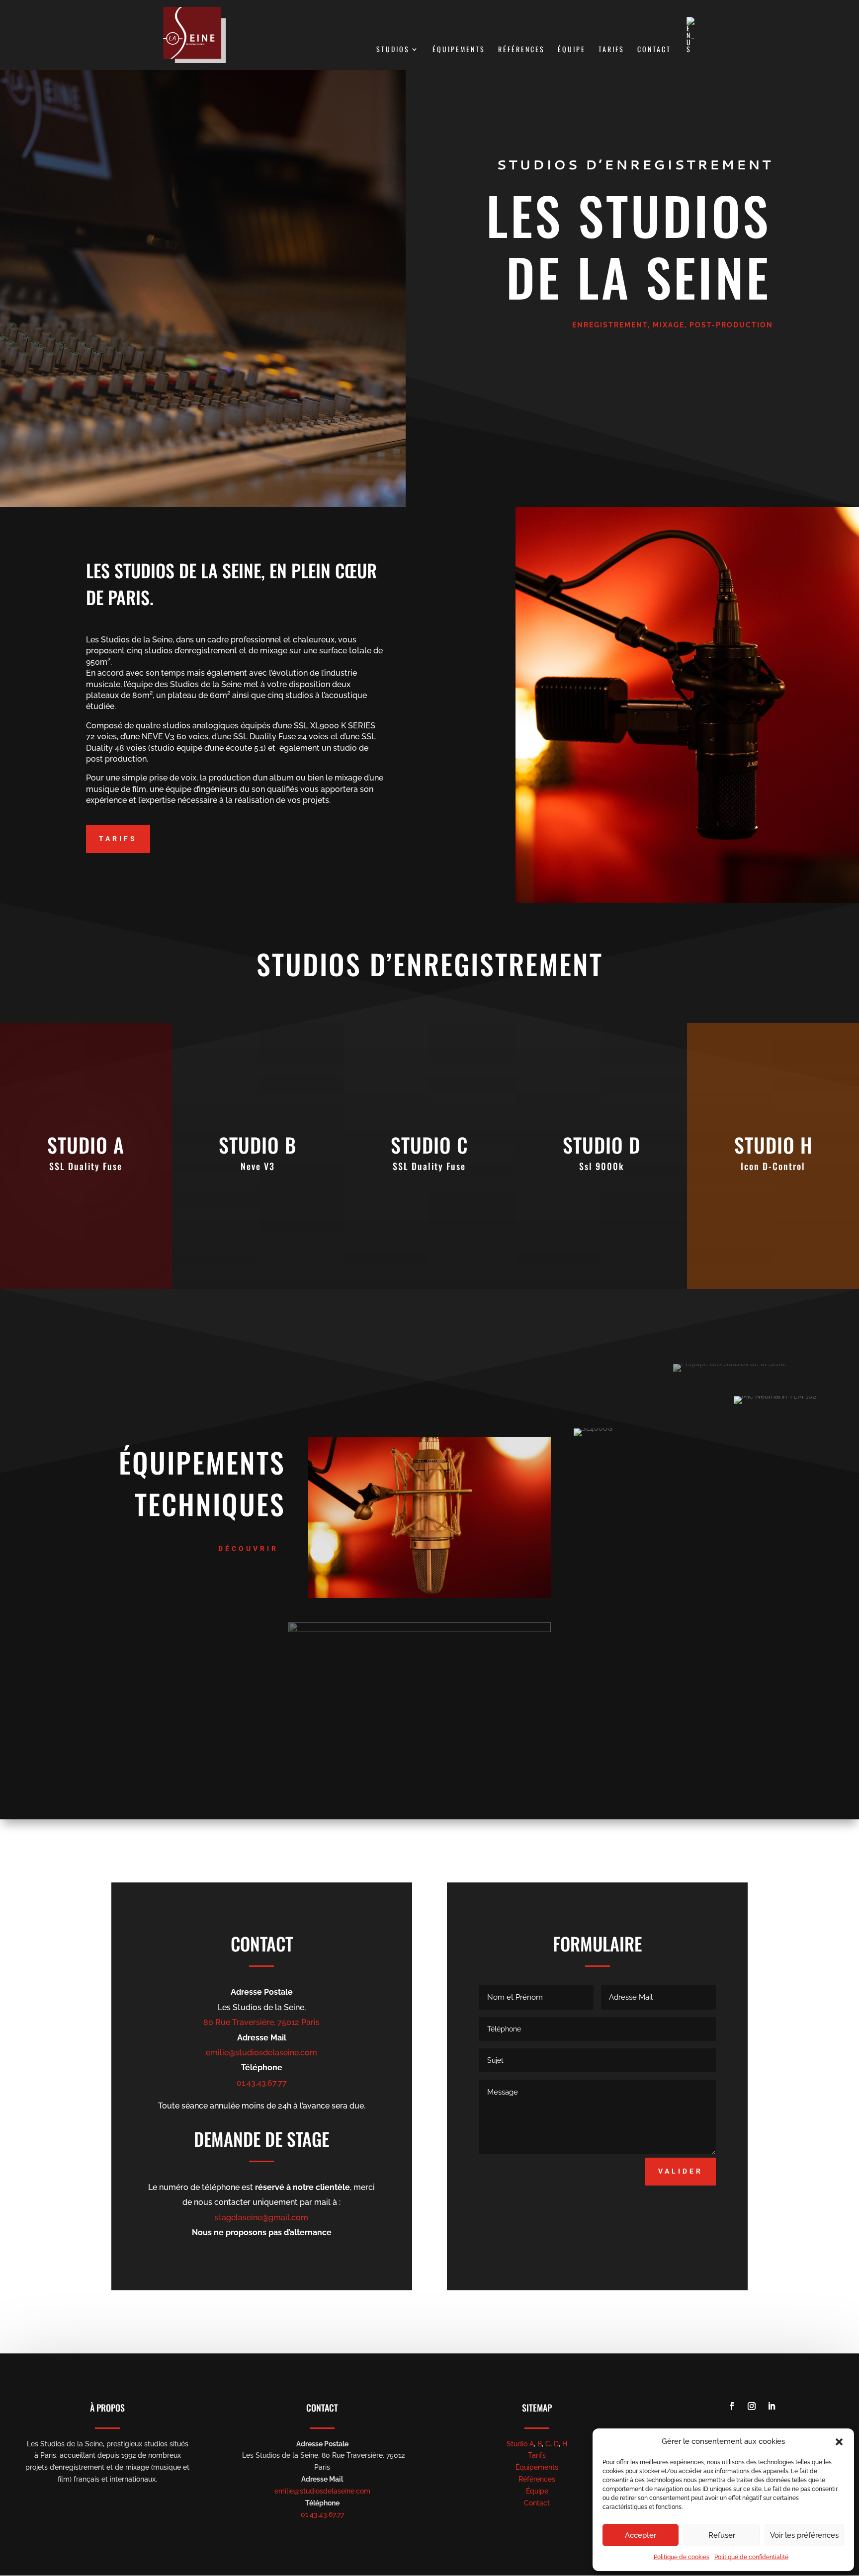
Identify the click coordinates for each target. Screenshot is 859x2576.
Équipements (459, 50)
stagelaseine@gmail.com (261, 2218)
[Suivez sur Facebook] (732, 2406)
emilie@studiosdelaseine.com (261, 2053)
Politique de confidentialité (751, 2557)
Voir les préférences (804, 2535)
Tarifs (611, 50)
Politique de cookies (682, 2557)
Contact (654, 50)
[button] (839, 2442)
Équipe (572, 50)
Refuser (722, 2535)
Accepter (641, 2535)
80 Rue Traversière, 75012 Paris (261, 2022)
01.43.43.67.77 (262, 2083)
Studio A (520, 2444)
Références (521, 50)
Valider (681, 2171)
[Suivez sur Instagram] (752, 2406)
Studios (393, 50)
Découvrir (248, 1549)
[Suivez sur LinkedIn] (772, 2406)
